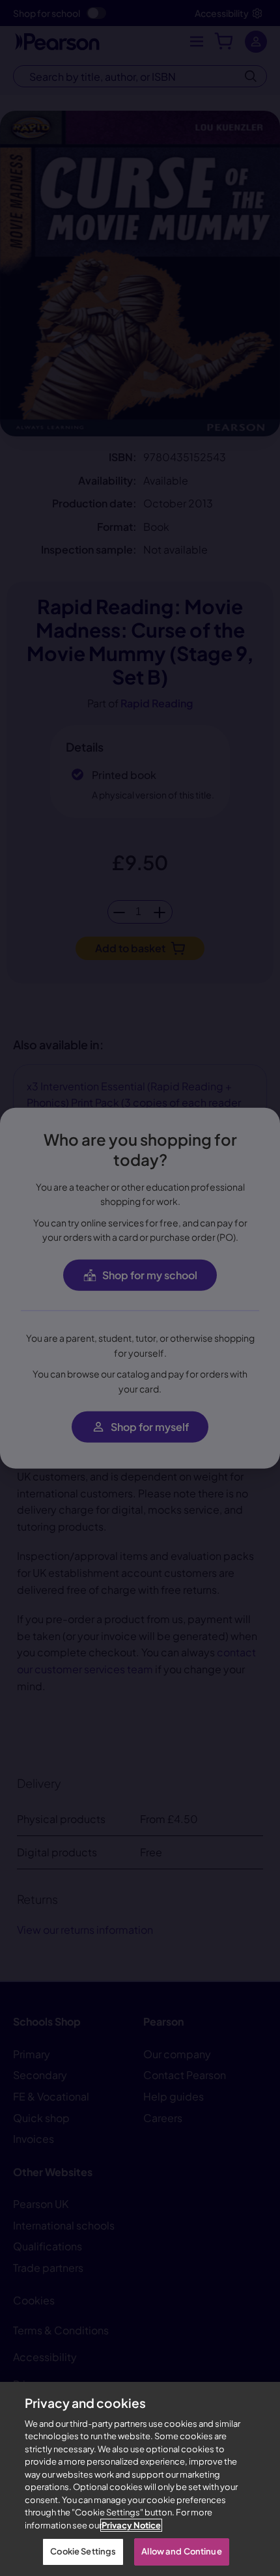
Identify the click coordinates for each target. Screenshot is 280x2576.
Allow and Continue (181, 2551)
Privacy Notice (131, 2525)
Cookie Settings (83, 2551)
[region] (140, 2479)
